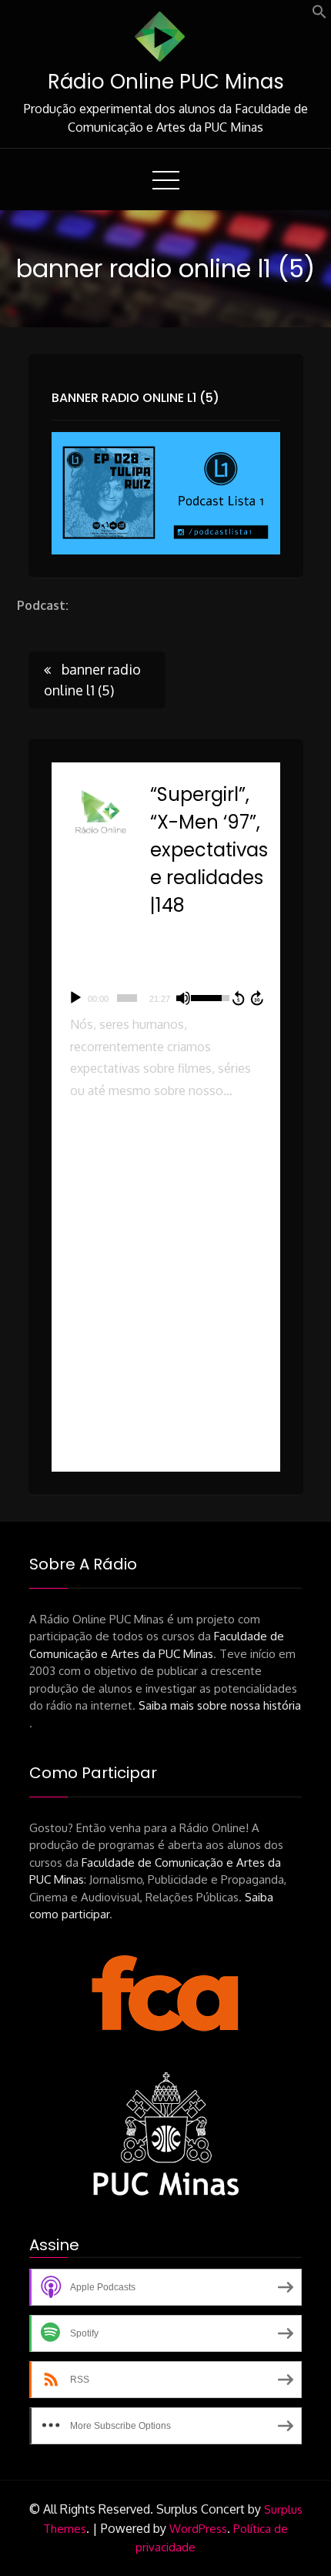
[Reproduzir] (75, 998)
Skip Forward (258, 998)
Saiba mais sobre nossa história (220, 1705)
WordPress (198, 2529)
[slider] (127, 998)
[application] (166, 998)
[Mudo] (183, 998)
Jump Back (238, 998)
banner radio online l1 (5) (135, 398)
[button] (319, 15)
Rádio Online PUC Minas (166, 82)
